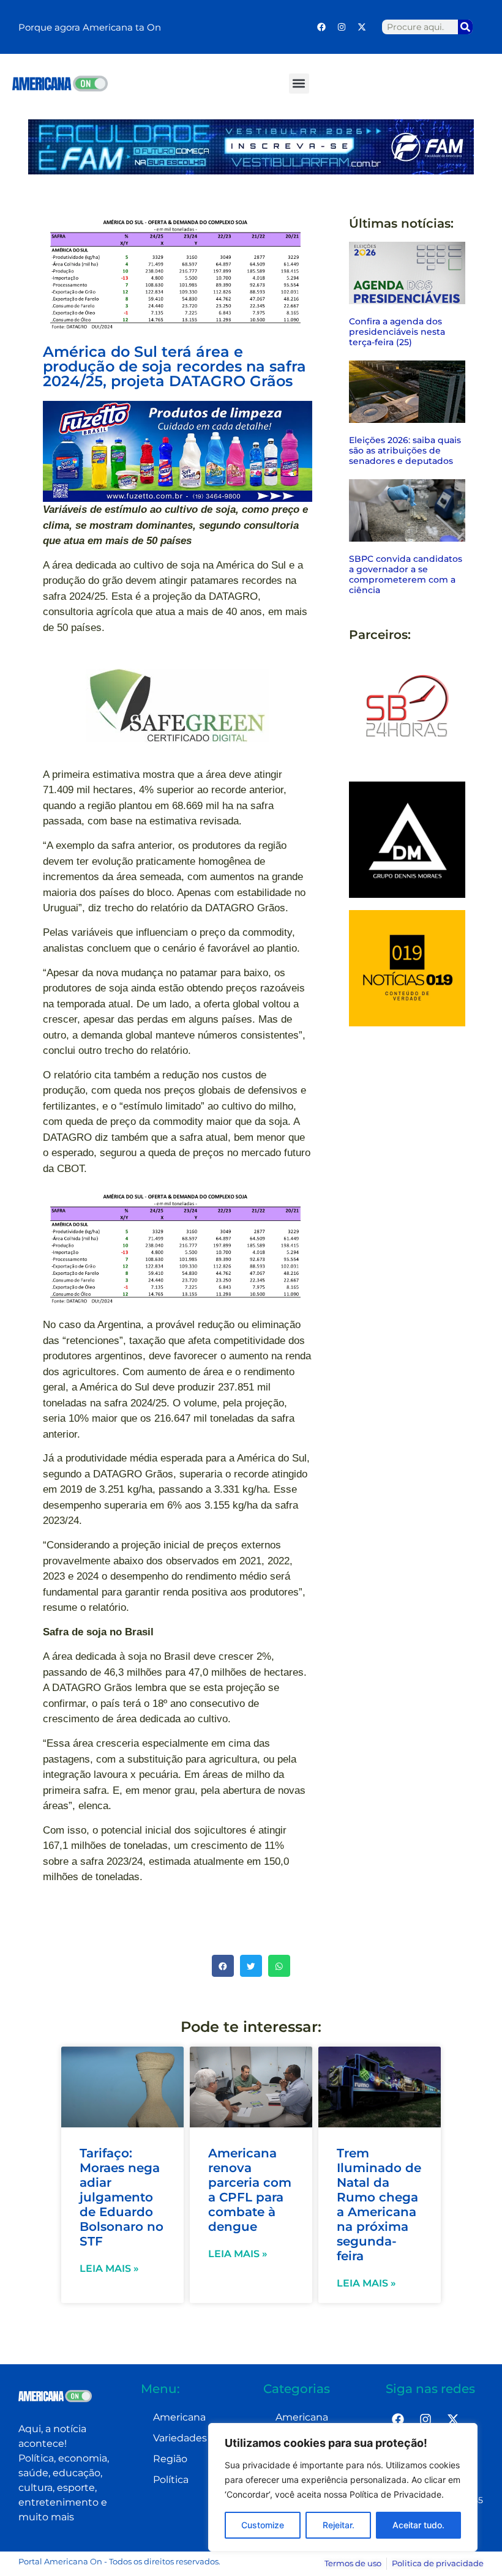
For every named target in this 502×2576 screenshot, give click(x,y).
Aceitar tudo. (418, 2525)
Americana (179, 2417)
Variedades (180, 2438)
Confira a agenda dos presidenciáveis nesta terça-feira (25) (397, 332)
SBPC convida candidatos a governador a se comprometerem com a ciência (406, 574)
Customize (263, 2525)
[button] (299, 84)
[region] (343, 2487)
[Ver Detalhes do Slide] (178, 451)
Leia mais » (109, 2268)
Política (171, 2480)
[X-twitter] (362, 27)
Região (170, 2459)
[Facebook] (321, 27)
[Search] (465, 27)
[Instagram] (342, 27)
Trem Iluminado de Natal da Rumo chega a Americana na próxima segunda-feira (379, 2205)
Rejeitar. (339, 2525)
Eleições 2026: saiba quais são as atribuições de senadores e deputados (405, 450)
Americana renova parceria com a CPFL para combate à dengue (250, 2190)
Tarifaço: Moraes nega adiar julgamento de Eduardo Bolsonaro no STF (122, 2197)
